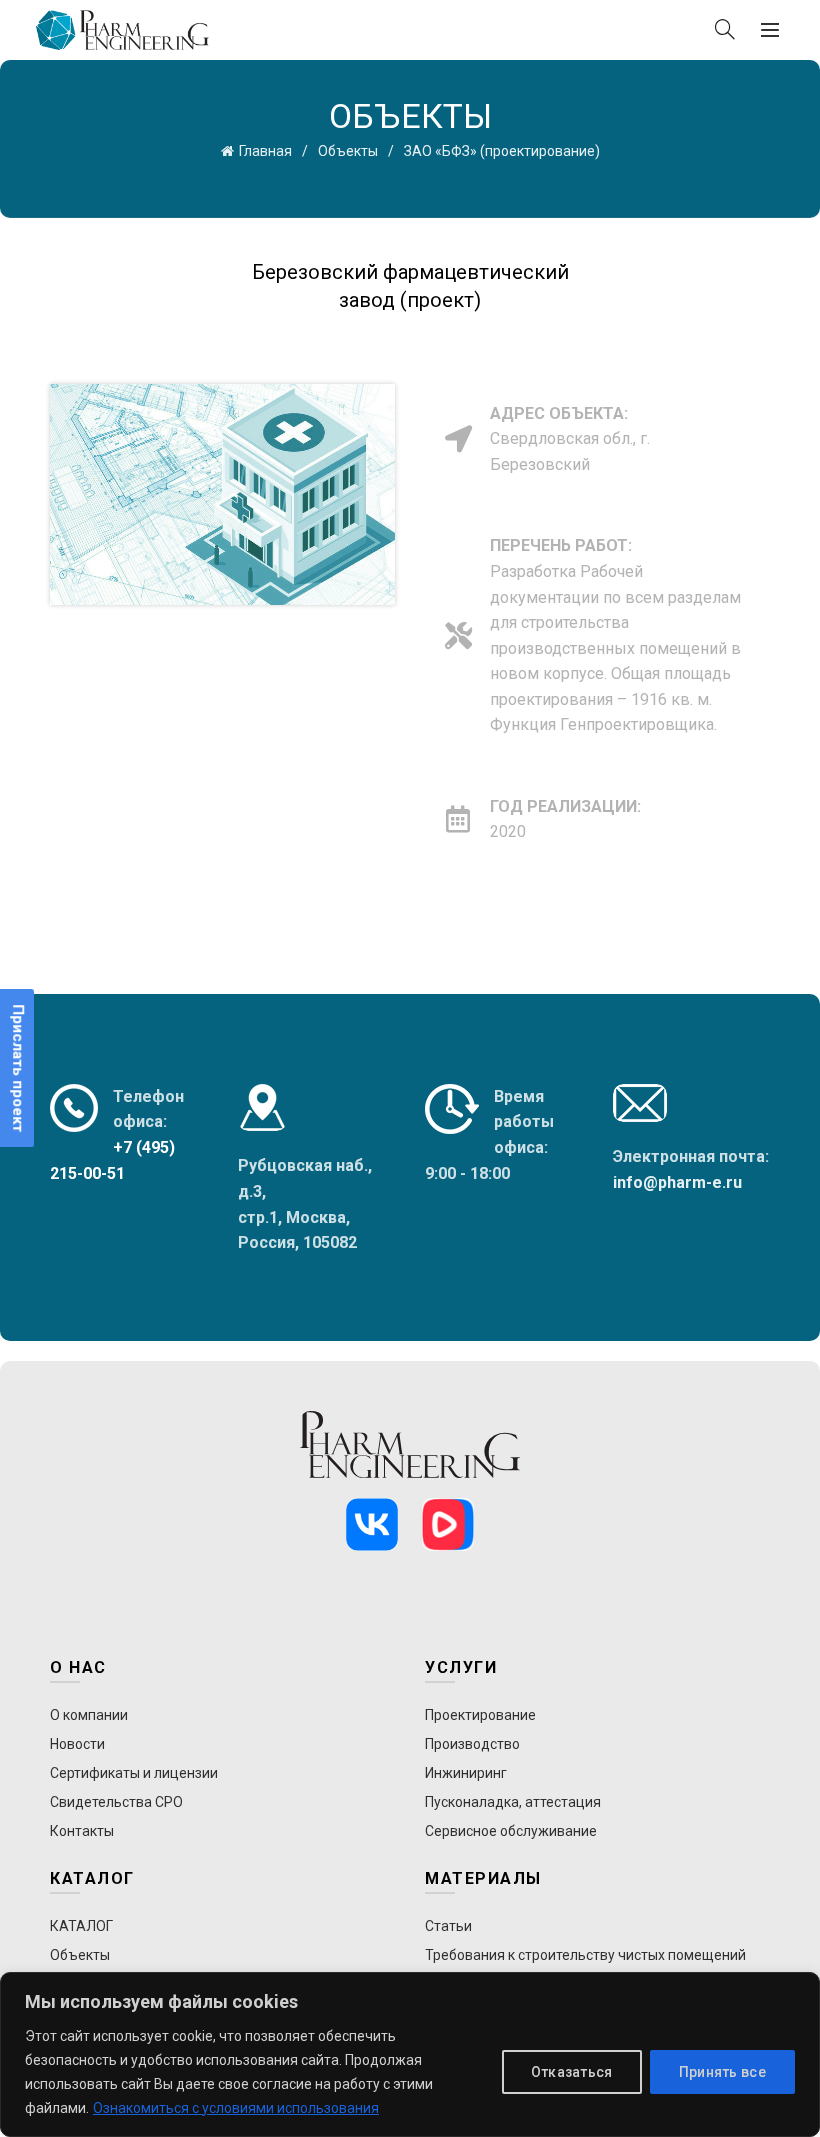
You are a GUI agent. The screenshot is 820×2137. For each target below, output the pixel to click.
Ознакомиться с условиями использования (236, 2108)
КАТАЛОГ (81, 1926)
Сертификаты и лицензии (134, 1773)
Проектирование (480, 1715)
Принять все (722, 2072)
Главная (265, 151)
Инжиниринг (466, 1773)
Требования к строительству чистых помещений (585, 1955)
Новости (77, 1744)
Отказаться (572, 2072)
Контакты (82, 1831)
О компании (89, 1715)
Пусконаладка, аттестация (513, 1802)
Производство (472, 1744)
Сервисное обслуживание (511, 1831)
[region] (410, 2054)
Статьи (448, 1926)
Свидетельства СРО (116, 1802)
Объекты (348, 151)
